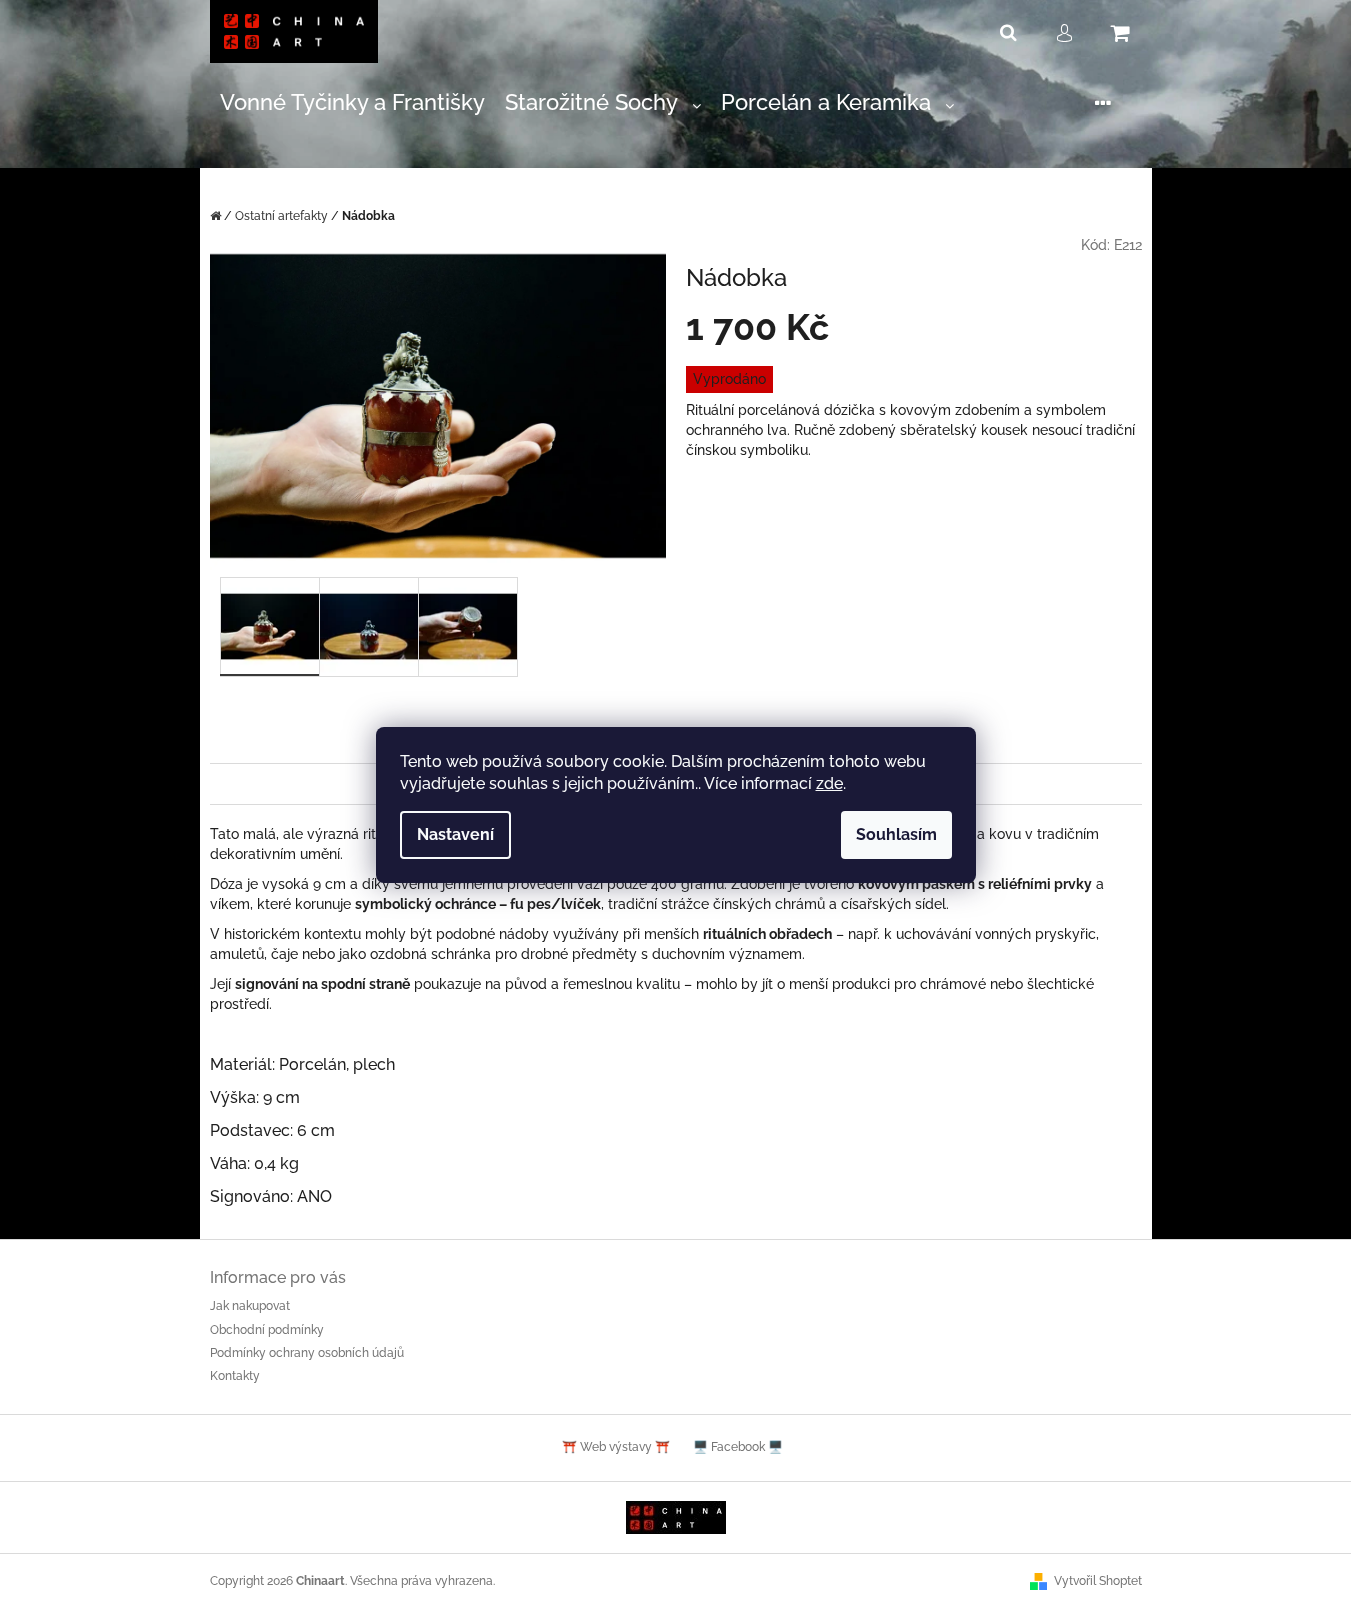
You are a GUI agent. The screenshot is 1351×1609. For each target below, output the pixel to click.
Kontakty (235, 1376)
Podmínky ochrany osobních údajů (307, 1353)
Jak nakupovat (250, 1306)
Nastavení (455, 834)
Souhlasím (896, 834)
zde (829, 783)
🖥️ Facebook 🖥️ (738, 1447)
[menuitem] (352, 103)
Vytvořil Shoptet (1098, 1581)
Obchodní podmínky (267, 1330)
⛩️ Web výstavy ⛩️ (616, 1447)
